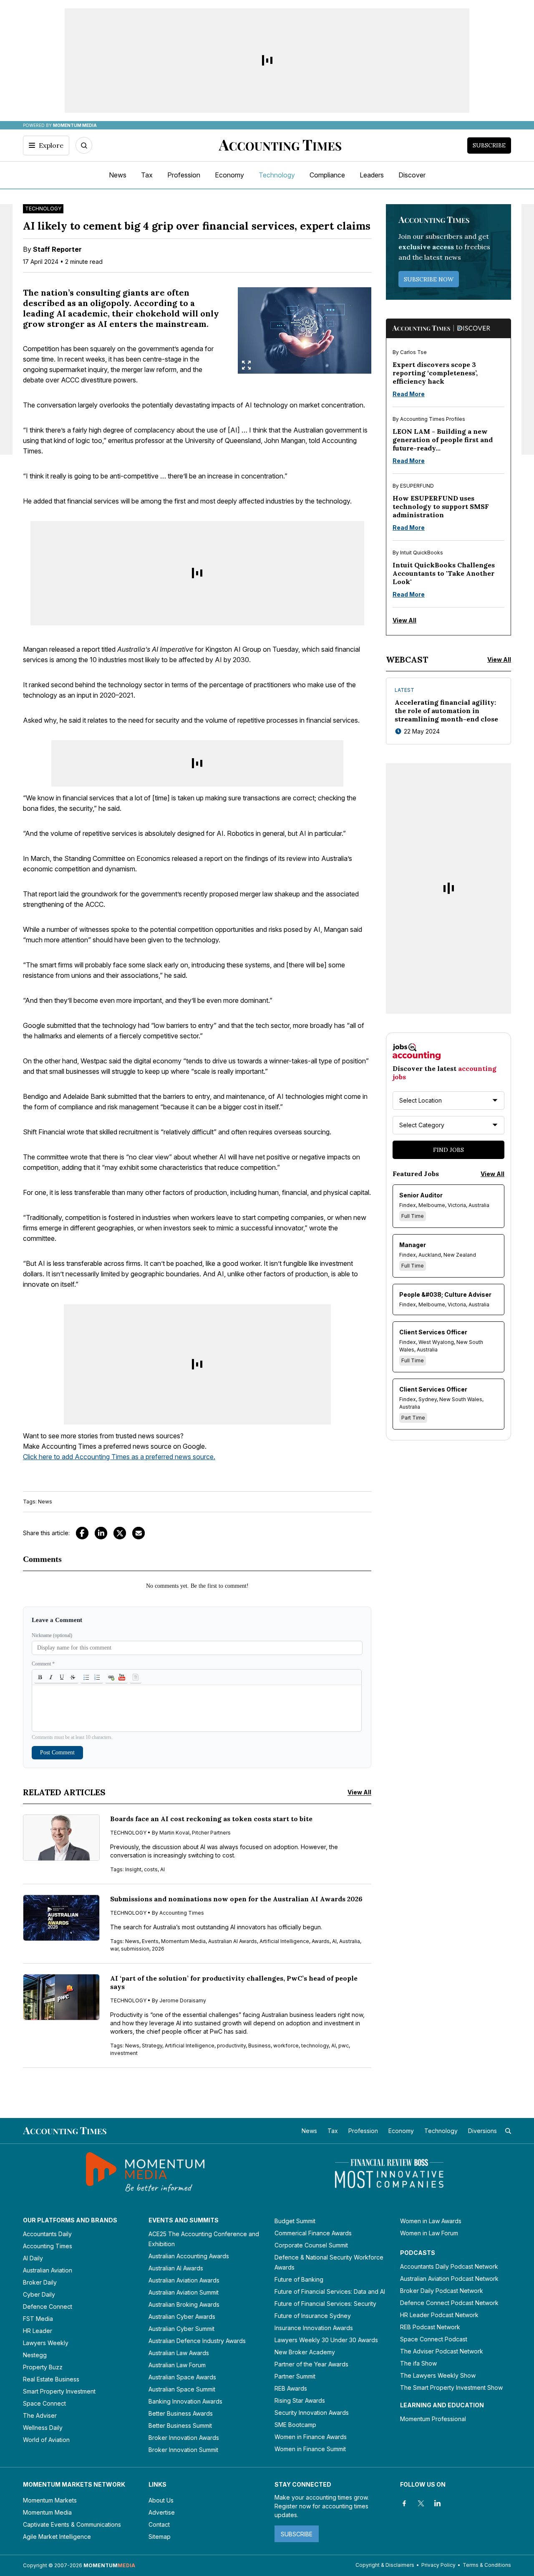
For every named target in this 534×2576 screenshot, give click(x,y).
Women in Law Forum (429, 2233)
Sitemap (160, 2537)
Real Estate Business (51, 2379)
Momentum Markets (50, 2500)
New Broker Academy (305, 2352)
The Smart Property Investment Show (451, 2387)
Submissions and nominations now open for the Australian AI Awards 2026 (236, 1899)
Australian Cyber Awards (182, 2317)
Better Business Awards (181, 2413)
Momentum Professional (433, 2419)
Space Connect (44, 2403)
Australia (350, 1941)
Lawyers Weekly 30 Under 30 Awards (326, 2340)
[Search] (84, 145)
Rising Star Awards (300, 2400)
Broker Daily (40, 2282)
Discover (412, 175)
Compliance (327, 175)
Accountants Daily (47, 2234)
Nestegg (35, 2355)
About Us (161, 2500)
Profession (184, 175)
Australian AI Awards (233, 1941)
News (118, 175)
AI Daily (33, 2258)
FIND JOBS (448, 1150)
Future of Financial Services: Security (325, 2304)
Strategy (152, 2046)
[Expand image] (246, 365)
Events (150, 1941)
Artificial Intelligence (284, 1941)
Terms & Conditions (487, 2565)
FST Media (38, 2319)
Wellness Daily (43, 2428)
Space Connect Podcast (434, 2339)
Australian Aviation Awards (184, 2280)
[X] (421, 2503)
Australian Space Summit (182, 2389)
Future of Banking (299, 2279)
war (114, 1949)
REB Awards (291, 2388)
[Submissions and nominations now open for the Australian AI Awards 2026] (61, 1918)
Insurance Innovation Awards (314, 2328)
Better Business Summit (180, 2425)
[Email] (139, 1533)
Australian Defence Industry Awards (197, 2341)
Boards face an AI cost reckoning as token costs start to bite (211, 1819)
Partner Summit (295, 2376)
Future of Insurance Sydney (313, 2316)
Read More (409, 394)
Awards (321, 1941)
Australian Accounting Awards (189, 2256)
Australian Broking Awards (184, 2304)
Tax (147, 175)
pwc (344, 2046)
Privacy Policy (438, 2565)
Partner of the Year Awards (311, 2364)
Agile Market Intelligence (57, 2537)
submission (135, 1949)
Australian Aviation (48, 2270)
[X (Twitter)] (120, 1533)
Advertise (162, 2512)
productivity (231, 2046)
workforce (286, 2046)
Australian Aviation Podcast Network (449, 2279)
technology (315, 2046)
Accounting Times (48, 2246)
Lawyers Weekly (46, 2343)
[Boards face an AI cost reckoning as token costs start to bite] (61, 1838)
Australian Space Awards (182, 2377)
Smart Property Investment (59, 2391)
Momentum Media (183, 1941)
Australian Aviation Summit (184, 2292)
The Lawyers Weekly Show (438, 2375)
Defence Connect (48, 2307)
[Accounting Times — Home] (280, 145)
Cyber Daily (39, 2294)
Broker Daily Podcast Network (442, 2291)
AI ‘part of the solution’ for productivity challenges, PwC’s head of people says (234, 1982)
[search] (508, 2131)
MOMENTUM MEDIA (75, 125)
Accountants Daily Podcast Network (449, 2266)
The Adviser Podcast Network (442, 2351)
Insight (133, 1869)
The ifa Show (418, 2363)
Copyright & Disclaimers (385, 2565)
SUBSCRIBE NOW (429, 279)
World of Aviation (46, 2440)
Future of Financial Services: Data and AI (330, 2291)
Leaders (372, 175)
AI (162, 1869)
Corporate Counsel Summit (311, 2245)
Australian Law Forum (177, 2365)
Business (259, 2046)
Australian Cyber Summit (181, 2329)
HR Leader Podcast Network (439, 2315)
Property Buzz (43, 2367)
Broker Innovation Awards (184, 2438)
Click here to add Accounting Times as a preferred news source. (119, 1457)
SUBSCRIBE (297, 2534)
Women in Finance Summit (310, 2449)
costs (151, 1869)
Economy (229, 175)
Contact (159, 2524)
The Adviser (40, 2415)
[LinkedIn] (101, 1533)
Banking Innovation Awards (185, 2401)
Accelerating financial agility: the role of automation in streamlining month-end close (446, 711)
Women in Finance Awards (311, 2437)
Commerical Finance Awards (313, 2233)
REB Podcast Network (430, 2327)
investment (124, 2053)
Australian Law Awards (179, 2353)
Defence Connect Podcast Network (449, 2303)
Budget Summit (295, 2221)
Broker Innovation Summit (183, 2450)
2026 (158, 1949)
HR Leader (38, 2331)
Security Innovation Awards (312, 2413)
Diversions (482, 2131)
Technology (277, 175)
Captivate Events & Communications (72, 2524)
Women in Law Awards (431, 2221)
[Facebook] (82, 1533)
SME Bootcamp (295, 2425)
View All (359, 1792)
